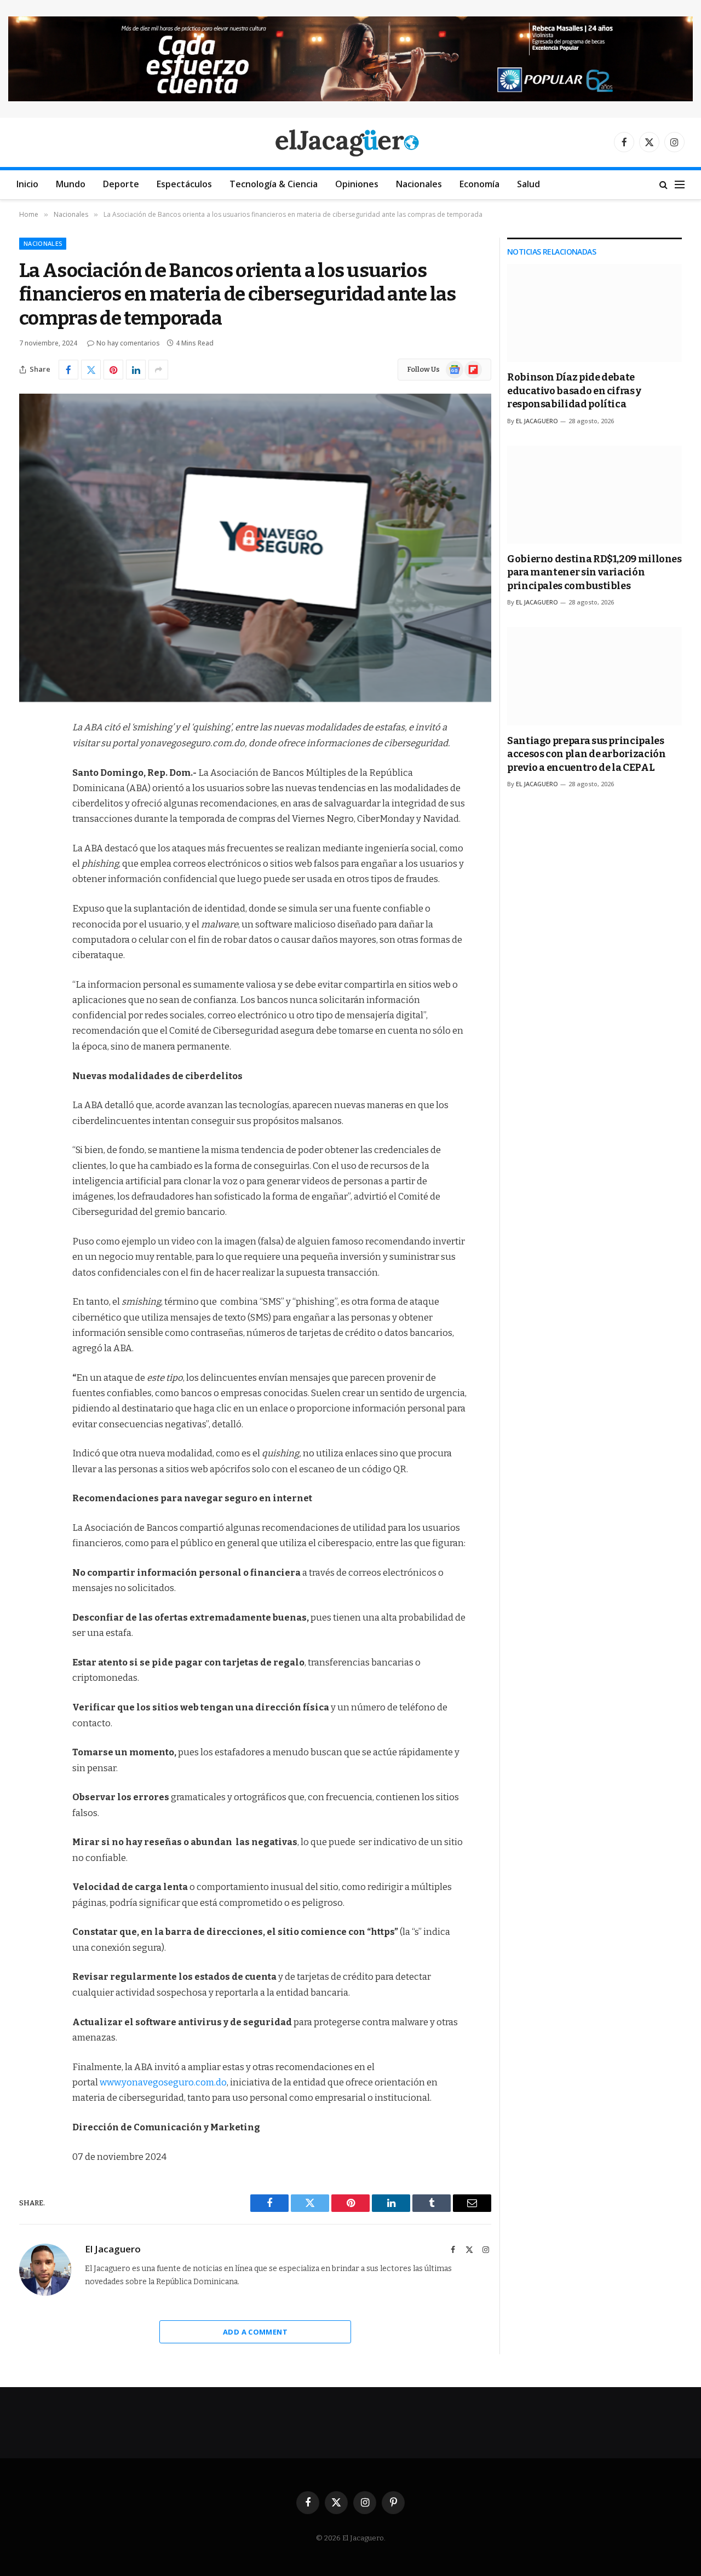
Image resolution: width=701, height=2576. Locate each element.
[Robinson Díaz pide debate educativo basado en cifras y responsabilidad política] (594, 313)
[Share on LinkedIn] (136, 370)
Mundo (71, 184)
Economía (479, 184)
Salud (528, 184)
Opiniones (357, 184)
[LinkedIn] (30, 812)
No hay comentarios (128, 343)
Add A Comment (255, 2332)
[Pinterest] (30, 840)
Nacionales (419, 184)
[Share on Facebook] (68, 370)
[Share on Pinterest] (113, 370)
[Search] (663, 185)
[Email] (30, 868)
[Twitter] (30, 784)
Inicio (27, 184)
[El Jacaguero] (351, 142)
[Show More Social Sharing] (158, 370)
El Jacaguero (113, 2249)
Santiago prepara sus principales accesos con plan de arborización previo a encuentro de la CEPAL (586, 754)
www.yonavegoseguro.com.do (163, 2082)
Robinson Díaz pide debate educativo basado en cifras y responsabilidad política (574, 391)
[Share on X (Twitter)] (91, 370)
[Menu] (680, 185)
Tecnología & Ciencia (274, 184)
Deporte (121, 184)
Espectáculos (184, 184)
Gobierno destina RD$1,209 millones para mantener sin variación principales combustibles (594, 572)
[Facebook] (30, 756)
